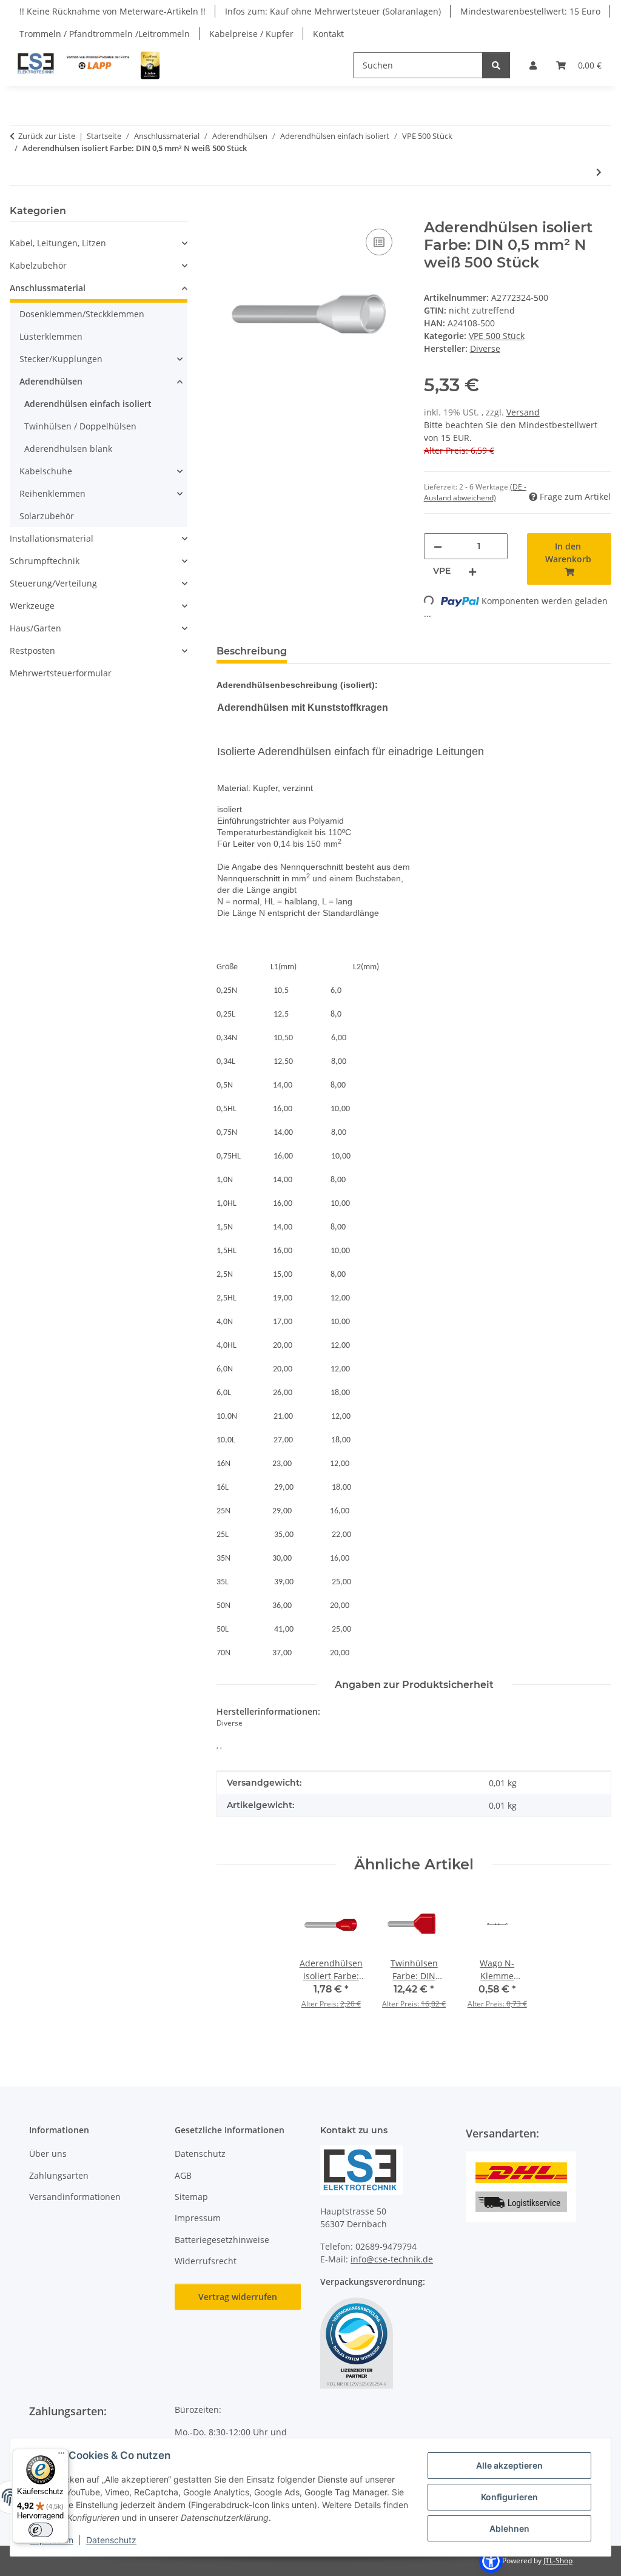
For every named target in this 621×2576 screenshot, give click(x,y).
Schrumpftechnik (45, 561)
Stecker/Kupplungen (61, 359)
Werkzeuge (32, 606)
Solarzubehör (47, 516)
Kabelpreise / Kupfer (251, 34)
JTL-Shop (558, 2561)
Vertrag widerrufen (238, 2297)
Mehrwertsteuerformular (61, 673)
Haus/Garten (35, 628)
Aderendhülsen (51, 381)
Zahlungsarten (59, 2175)
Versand (523, 412)
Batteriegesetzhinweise (222, 2240)
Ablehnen (509, 2528)
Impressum (198, 2218)
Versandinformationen (75, 2197)
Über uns (48, 2154)
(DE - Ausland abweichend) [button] (475, 492)
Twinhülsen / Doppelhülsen (80, 426)
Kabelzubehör (38, 265)
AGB (183, 2175)
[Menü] (61, 2456)
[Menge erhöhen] (472, 571)
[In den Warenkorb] (226, 212)
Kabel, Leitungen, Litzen (58, 243)
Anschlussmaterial (48, 288)
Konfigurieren (509, 2497)
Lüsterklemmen (51, 336)
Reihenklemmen (52, 493)
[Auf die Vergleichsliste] (379, 242)
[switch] (41, 2530)
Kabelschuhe (46, 471)
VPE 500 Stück (497, 336)
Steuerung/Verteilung (53, 583)
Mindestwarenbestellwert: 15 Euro (530, 11)
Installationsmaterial (52, 538)
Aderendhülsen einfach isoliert (88, 404)
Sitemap (191, 2197)
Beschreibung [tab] (252, 651)
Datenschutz (111, 2540)
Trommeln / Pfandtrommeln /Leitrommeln (105, 34)
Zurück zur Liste (47, 136)
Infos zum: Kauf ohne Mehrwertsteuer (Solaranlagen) (333, 11)
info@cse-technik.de (392, 2259)
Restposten (32, 651)
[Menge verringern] (438, 546)
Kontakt (328, 34)
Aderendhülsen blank (68, 449)
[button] (533, 65)
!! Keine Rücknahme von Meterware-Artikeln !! (112, 11)
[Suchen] (496, 65)
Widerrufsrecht (206, 2261)
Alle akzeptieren (509, 2465)
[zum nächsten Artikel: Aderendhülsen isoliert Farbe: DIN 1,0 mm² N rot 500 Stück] (599, 172)
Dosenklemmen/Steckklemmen (82, 314)
